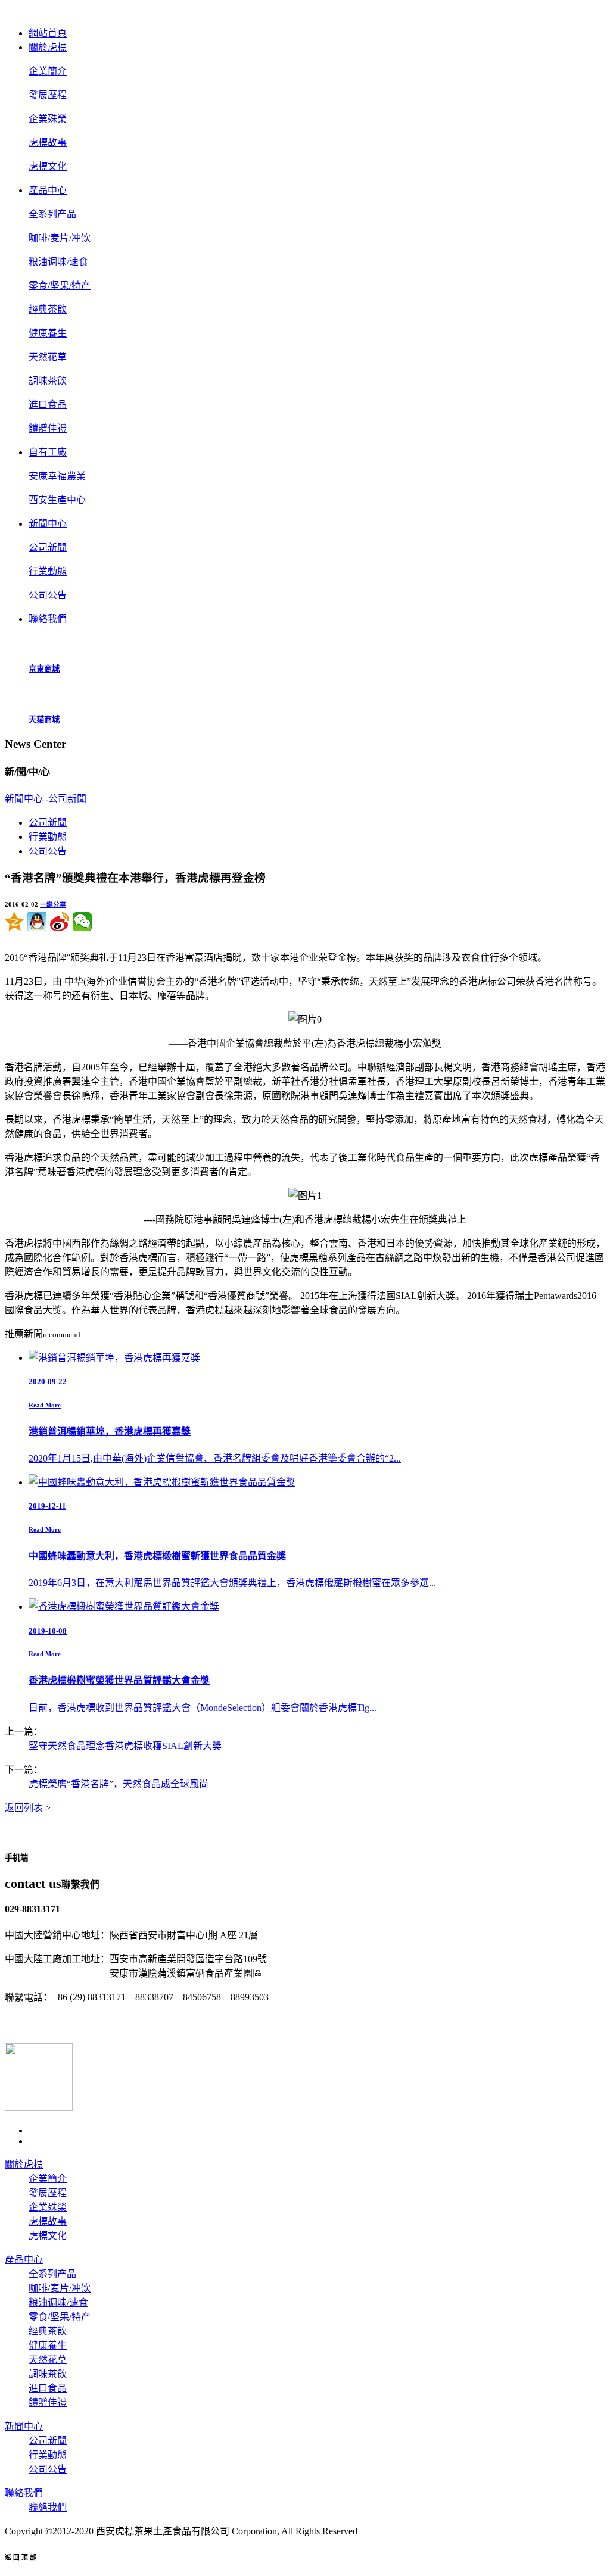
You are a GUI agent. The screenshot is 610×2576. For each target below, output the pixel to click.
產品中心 (24, 2260)
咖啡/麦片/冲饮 (60, 238)
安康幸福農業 (57, 476)
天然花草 (48, 357)
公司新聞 (48, 547)
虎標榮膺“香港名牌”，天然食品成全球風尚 (119, 1784)
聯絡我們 (24, 2493)
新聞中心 (24, 799)
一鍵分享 (53, 904)
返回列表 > (28, 1808)
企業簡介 (48, 71)
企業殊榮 (48, 119)
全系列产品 (52, 214)
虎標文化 (48, 166)
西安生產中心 (57, 500)
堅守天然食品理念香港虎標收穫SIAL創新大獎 (125, 1746)
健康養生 (48, 333)
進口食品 (48, 405)
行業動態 (48, 571)
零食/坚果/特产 (60, 285)
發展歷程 (48, 95)
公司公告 (48, 595)
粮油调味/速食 (58, 262)
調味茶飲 (48, 381)
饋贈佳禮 (48, 428)
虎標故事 (48, 143)
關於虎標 (24, 2164)
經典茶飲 (48, 309)
